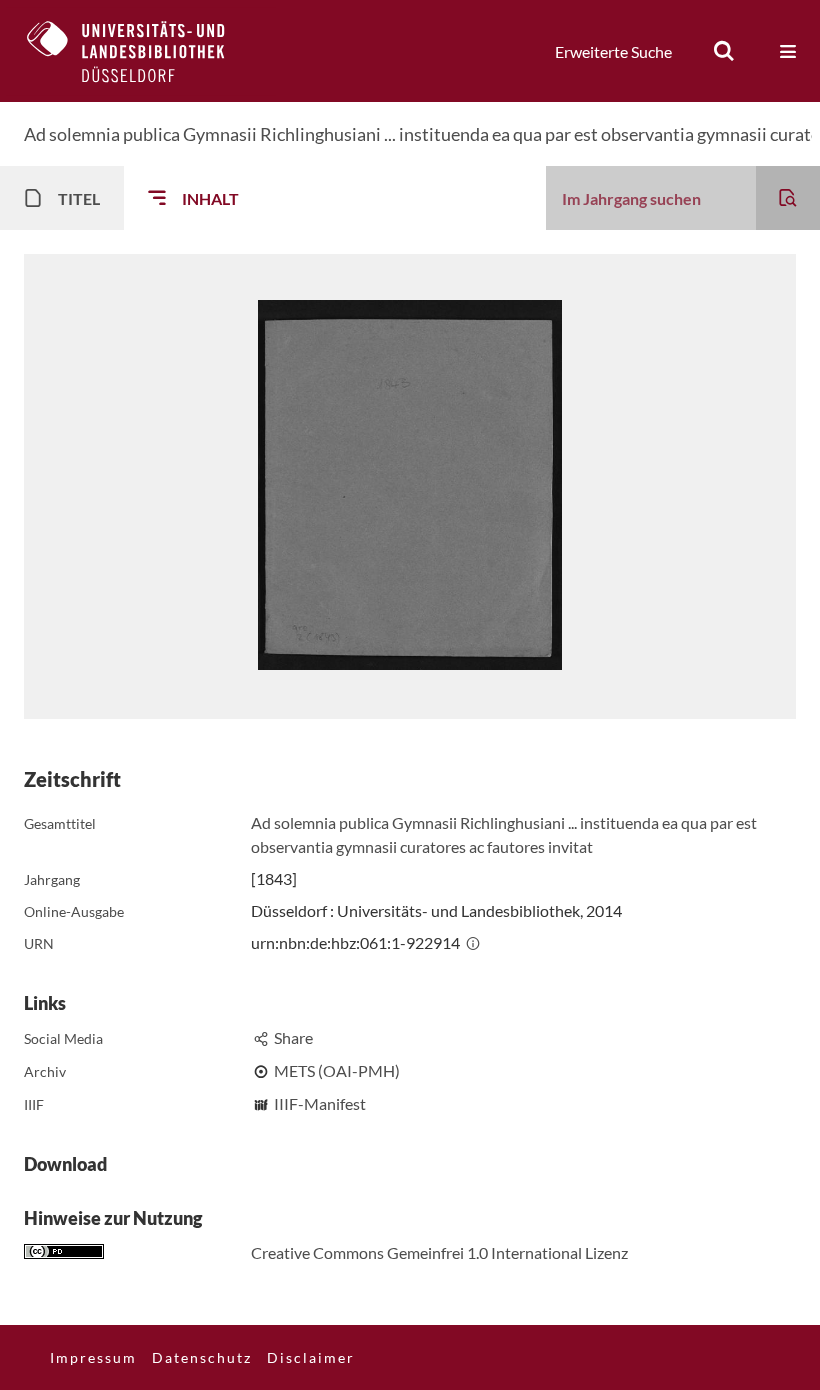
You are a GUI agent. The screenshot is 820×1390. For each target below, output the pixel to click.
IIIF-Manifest (320, 1103)
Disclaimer (311, 1357)
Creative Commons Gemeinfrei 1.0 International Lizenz (439, 1252)
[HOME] (141, 51)
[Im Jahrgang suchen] (788, 198)
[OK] (724, 51)
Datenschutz (202, 1357)
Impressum (93, 1357)
